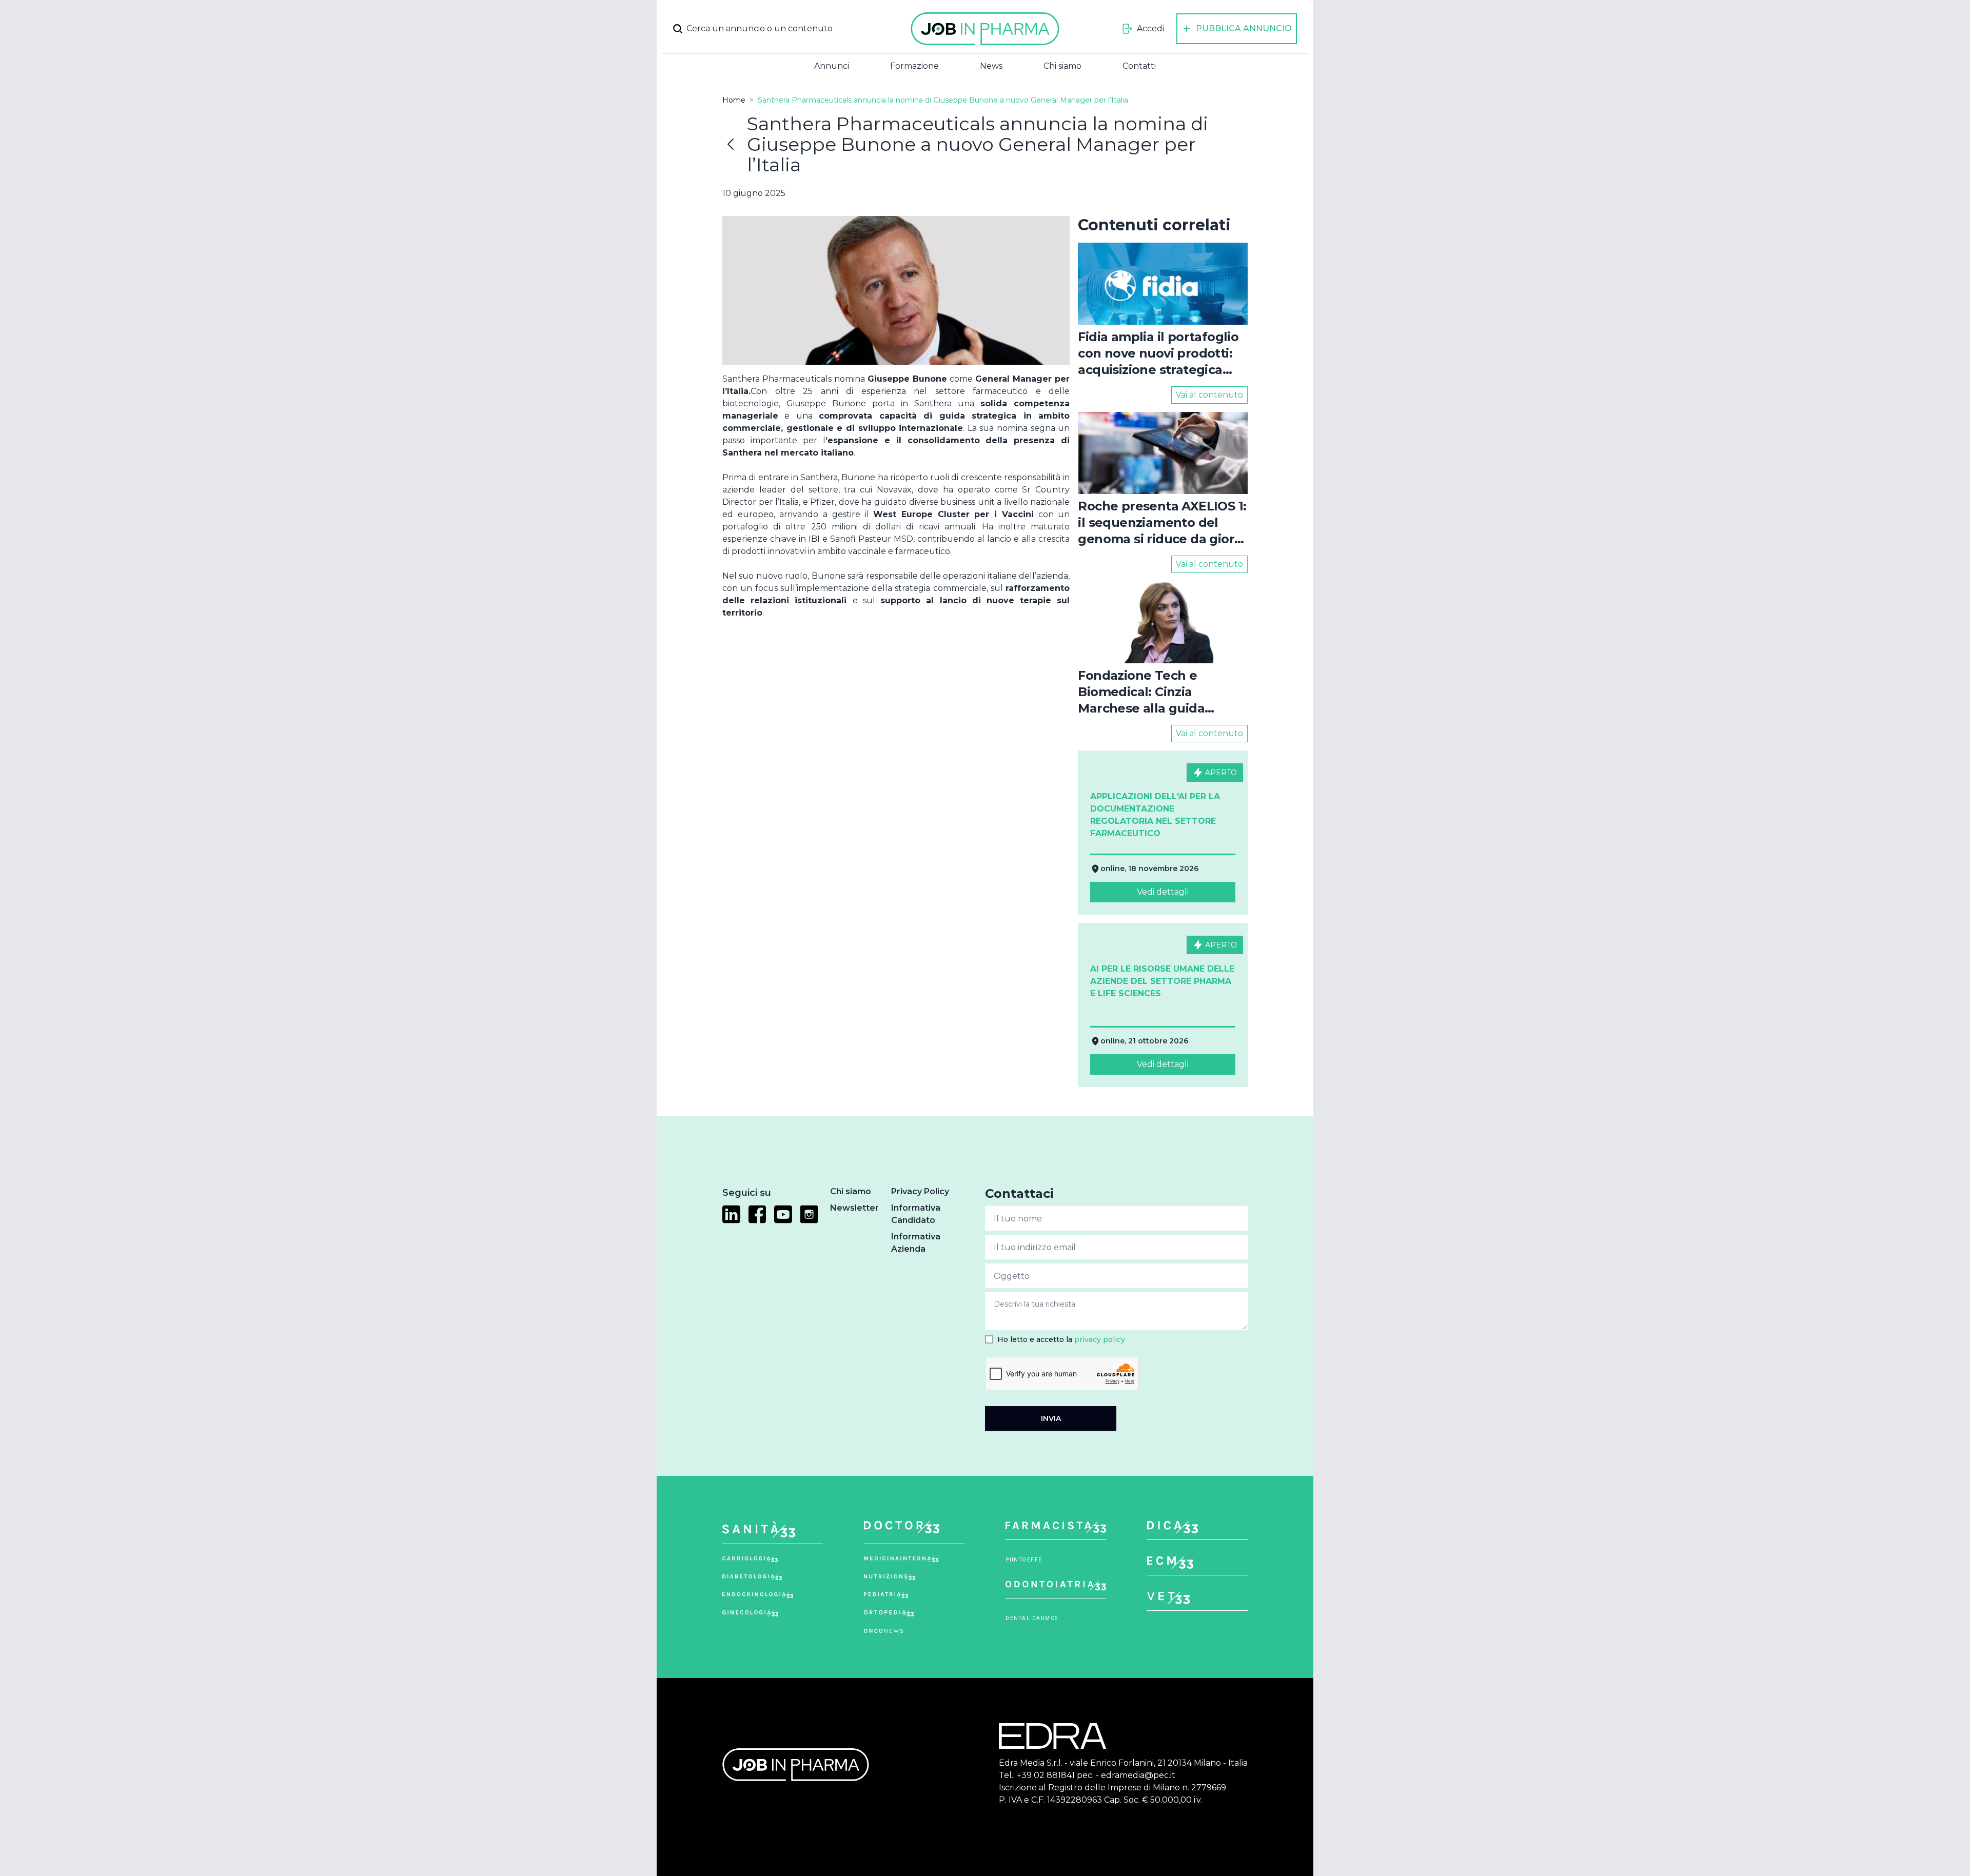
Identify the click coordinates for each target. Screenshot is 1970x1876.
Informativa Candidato (916, 1214)
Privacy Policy (920, 1191)
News (991, 66)
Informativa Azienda (916, 1243)
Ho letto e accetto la (1061, 1339)
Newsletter (854, 1208)
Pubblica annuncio (1244, 28)
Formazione (914, 66)
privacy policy (1100, 1339)
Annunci (832, 66)
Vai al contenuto (1209, 395)
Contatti (1139, 66)
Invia (1051, 1418)
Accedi (1150, 28)
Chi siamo (1062, 66)
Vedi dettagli (1163, 892)
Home (734, 100)
